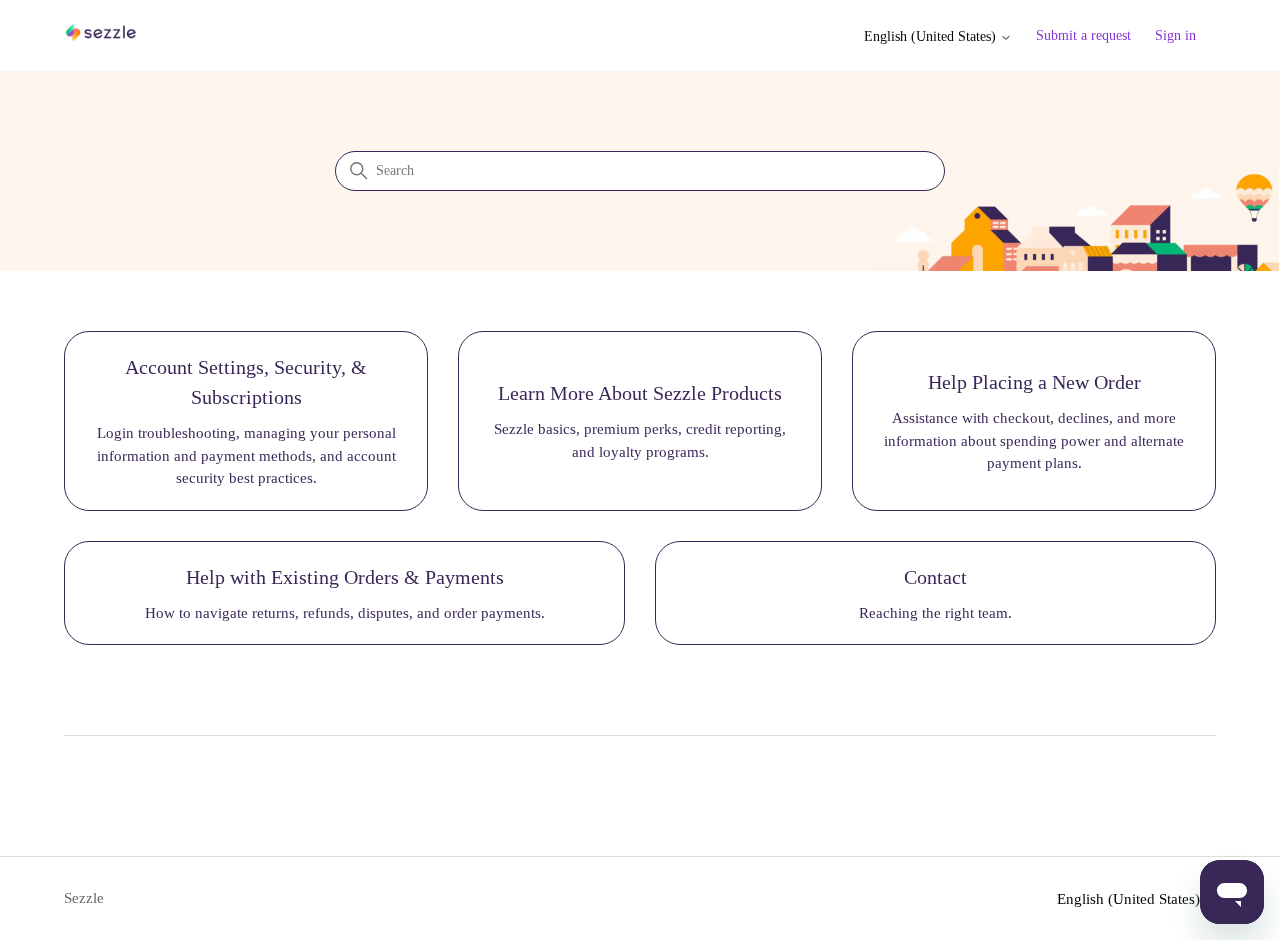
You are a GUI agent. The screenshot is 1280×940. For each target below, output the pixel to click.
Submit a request (1083, 35)
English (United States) (932, 36)
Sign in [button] (1175, 35)
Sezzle (84, 898)
